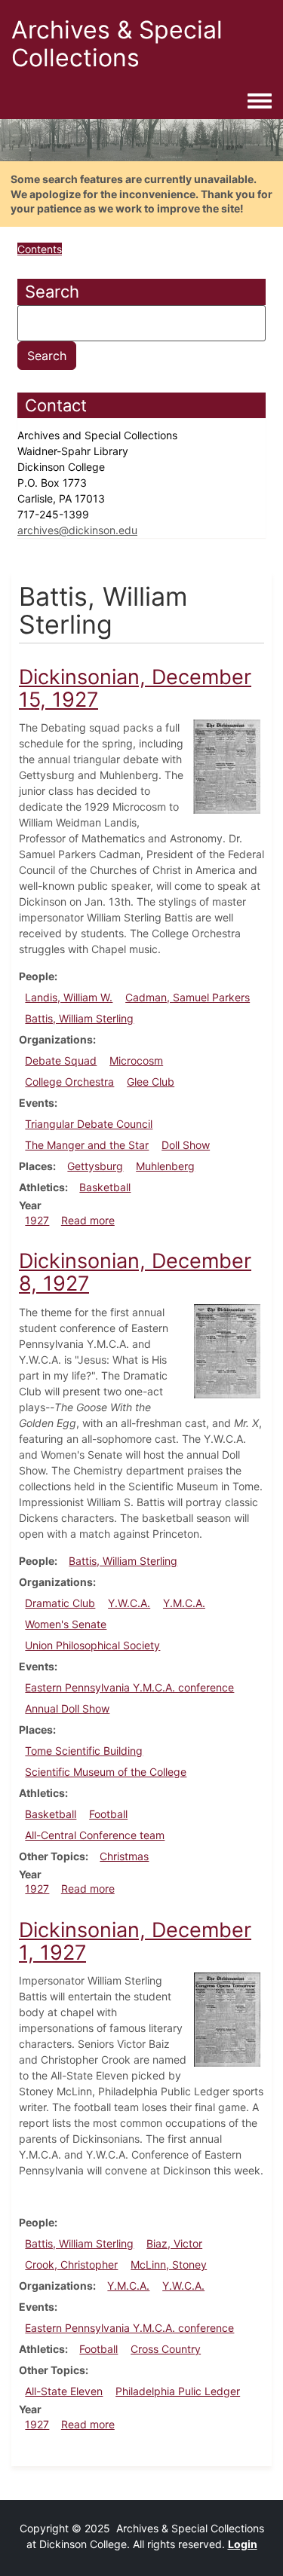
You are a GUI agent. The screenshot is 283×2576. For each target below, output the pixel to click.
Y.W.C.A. (129, 1603)
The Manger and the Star (87, 1145)
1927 (37, 1220)
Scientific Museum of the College (106, 1772)
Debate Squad (61, 1060)
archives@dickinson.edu (77, 530)
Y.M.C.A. (184, 1603)
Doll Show (186, 1145)
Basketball (105, 1187)
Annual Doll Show (67, 1708)
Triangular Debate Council (89, 1124)
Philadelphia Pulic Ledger (178, 2391)
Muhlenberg (165, 1166)
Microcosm (136, 1060)
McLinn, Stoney (169, 2264)
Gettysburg (95, 1166)
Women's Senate (66, 1624)
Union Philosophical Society (92, 1645)
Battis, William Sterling (79, 1018)
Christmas (124, 1856)
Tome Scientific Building (84, 1751)
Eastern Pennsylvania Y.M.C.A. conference (129, 1687)
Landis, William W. (69, 997)
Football (108, 1814)
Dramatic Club (60, 1603)
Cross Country (166, 2349)
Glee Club (151, 1082)
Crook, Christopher (71, 2264)
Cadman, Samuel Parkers (188, 997)
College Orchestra (69, 1082)
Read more (88, 1220)
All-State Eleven (64, 2391)
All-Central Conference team (95, 1835)
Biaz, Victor (174, 2243)
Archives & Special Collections (117, 44)
